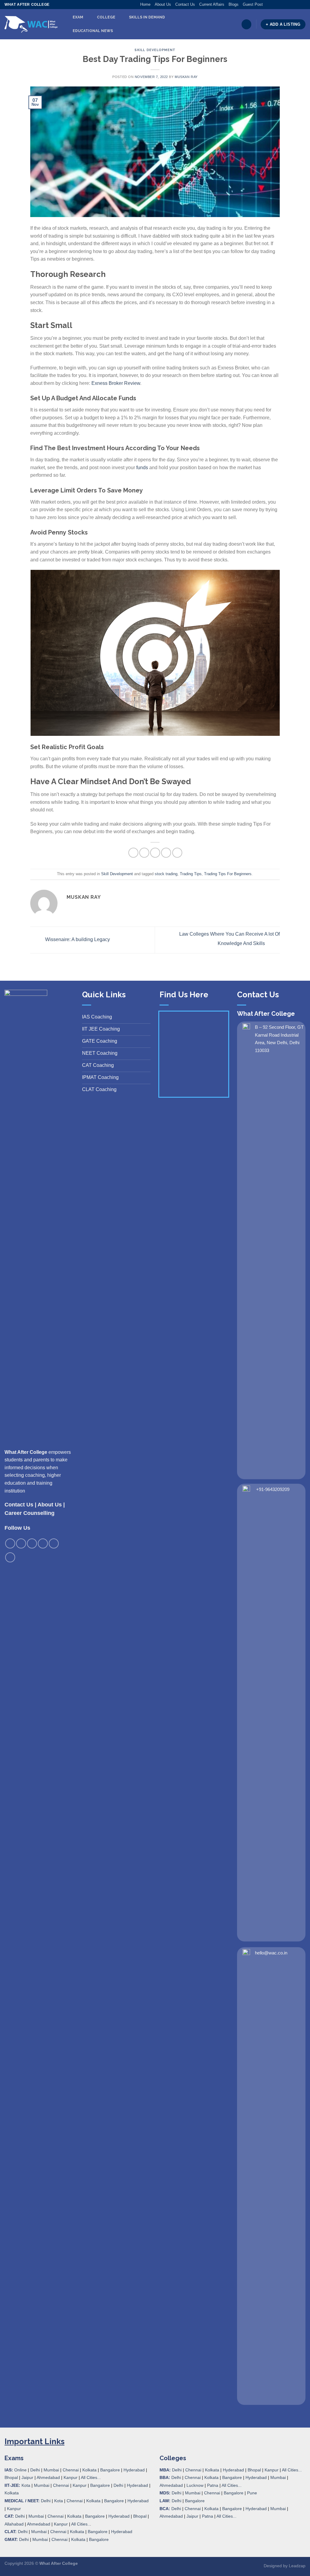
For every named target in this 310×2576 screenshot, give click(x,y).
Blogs (234, 4)
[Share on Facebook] (133, 853)
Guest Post (253, 4)
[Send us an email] (285, 5)
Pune (252, 2493)
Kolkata (89, 2470)
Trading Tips (191, 874)
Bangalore (110, 2470)
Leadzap (297, 2566)
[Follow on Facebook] (268, 5)
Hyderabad (134, 2470)
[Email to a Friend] (155, 853)
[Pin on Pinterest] (166, 853)
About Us (163, 4)
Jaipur (27, 2477)
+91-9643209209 (273, 1489)
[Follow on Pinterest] (291, 5)
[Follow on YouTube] (302, 5)
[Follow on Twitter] (279, 5)
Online (20, 2470)
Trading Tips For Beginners (228, 874)
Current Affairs (212, 4)
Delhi (35, 2470)
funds (142, 468)
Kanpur (71, 2477)
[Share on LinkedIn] (177, 853)
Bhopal (11, 2477)
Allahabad (14, 2524)
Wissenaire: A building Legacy (77, 940)
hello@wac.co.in (271, 1953)
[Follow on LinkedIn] (297, 5)
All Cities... (91, 2477)
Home (145, 4)
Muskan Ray (186, 77)
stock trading (166, 874)
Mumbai (51, 2470)
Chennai (71, 2470)
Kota (26, 2485)
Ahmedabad (48, 2477)
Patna (213, 2485)
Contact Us (185, 4)
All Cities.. (81, 2524)
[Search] (246, 24)
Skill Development (155, 50)
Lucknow (195, 2485)
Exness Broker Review (116, 383)
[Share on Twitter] (144, 853)
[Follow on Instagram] (273, 5)
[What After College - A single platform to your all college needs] (31, 24)
